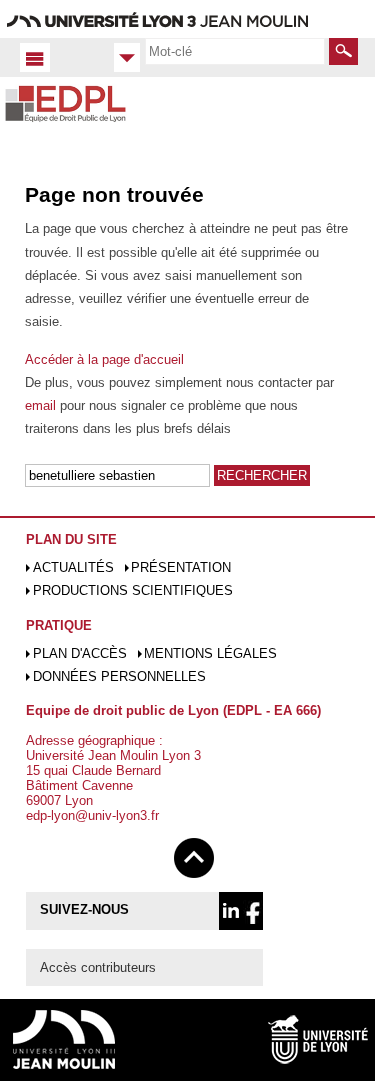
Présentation (181, 567)
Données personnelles (119, 676)
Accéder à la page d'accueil (104, 359)
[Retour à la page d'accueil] (65, 123)
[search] (235, 51)
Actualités (73, 567)
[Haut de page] (194, 854)
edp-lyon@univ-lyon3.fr (92, 815)
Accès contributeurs (98, 967)
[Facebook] (253, 911)
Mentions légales (210, 653)
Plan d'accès (80, 653)
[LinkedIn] (231, 911)
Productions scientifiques (133, 590)
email (40, 405)
